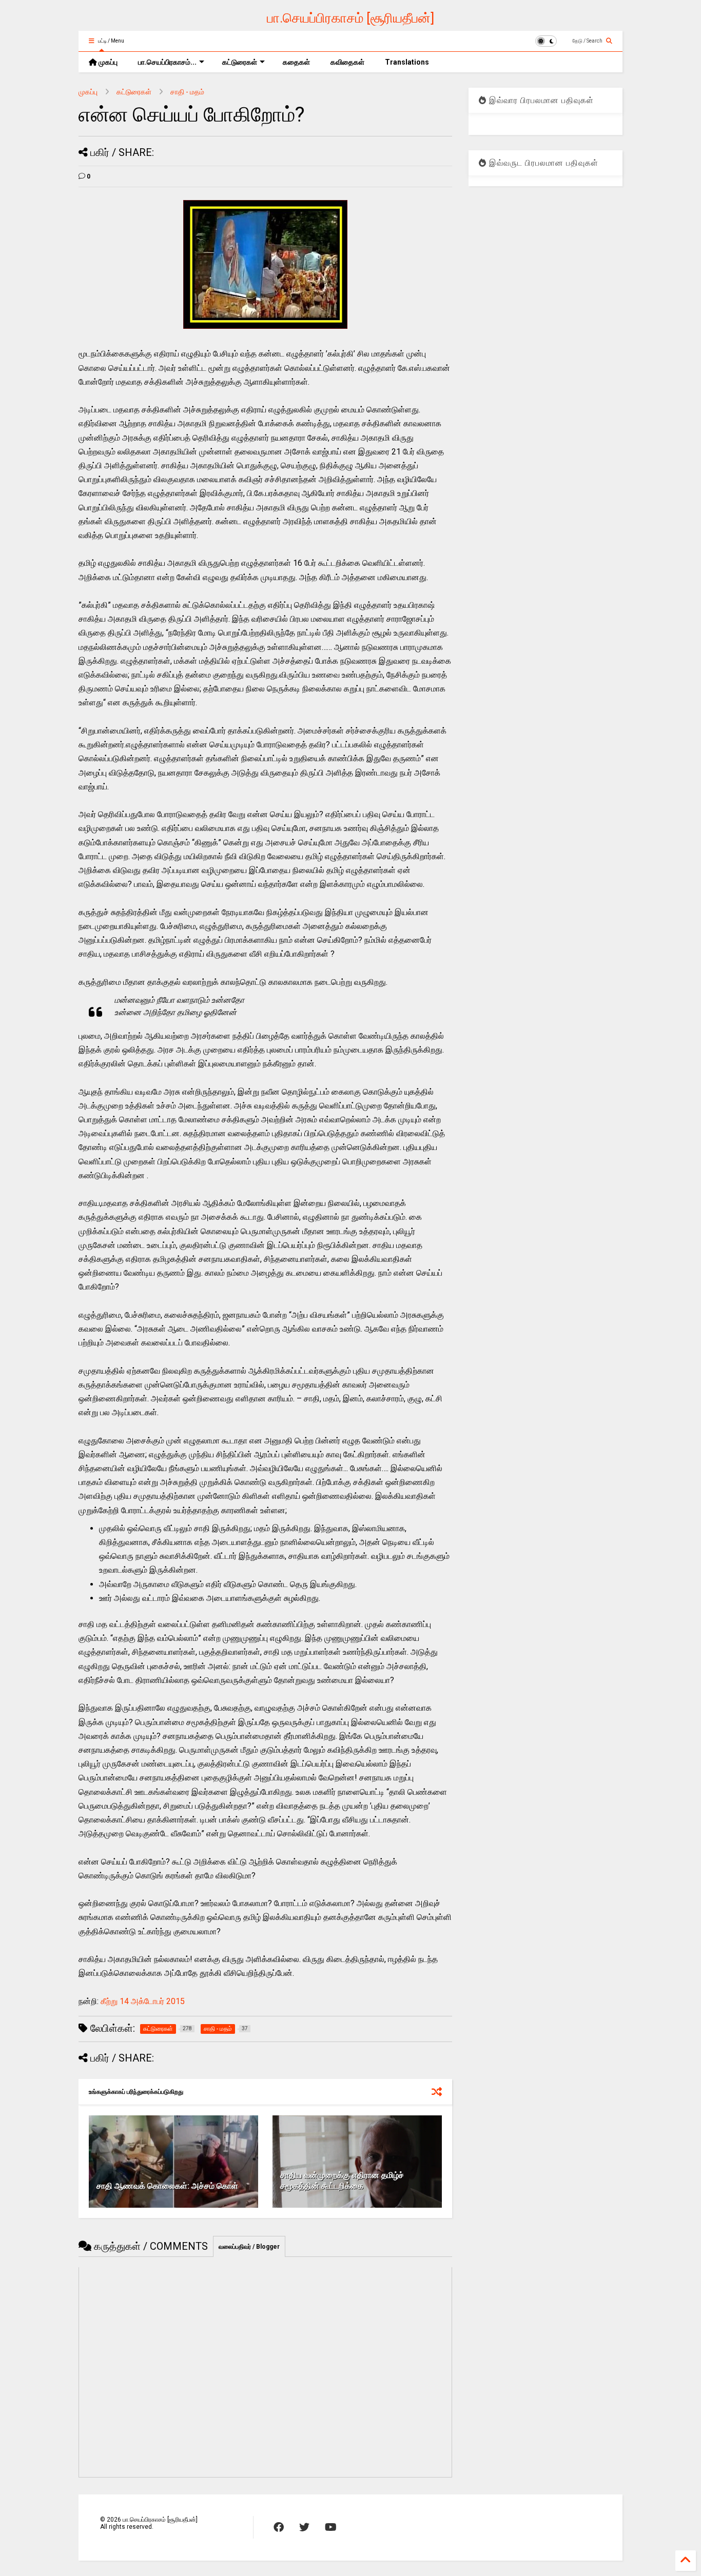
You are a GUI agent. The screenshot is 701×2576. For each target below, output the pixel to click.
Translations (407, 62)
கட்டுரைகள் (240, 62)
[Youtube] (331, 2527)
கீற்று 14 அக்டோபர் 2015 (143, 2001)
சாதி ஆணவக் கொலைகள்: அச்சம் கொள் (167, 2186)
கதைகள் (296, 62)
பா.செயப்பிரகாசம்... (167, 62)
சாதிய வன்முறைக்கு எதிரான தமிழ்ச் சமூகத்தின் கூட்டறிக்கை (342, 2181)
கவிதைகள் (347, 62)
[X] (304, 2527)
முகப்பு (107, 62)
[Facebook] (279, 2527)
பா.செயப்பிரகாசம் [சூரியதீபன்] (350, 18)
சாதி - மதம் (187, 92)
